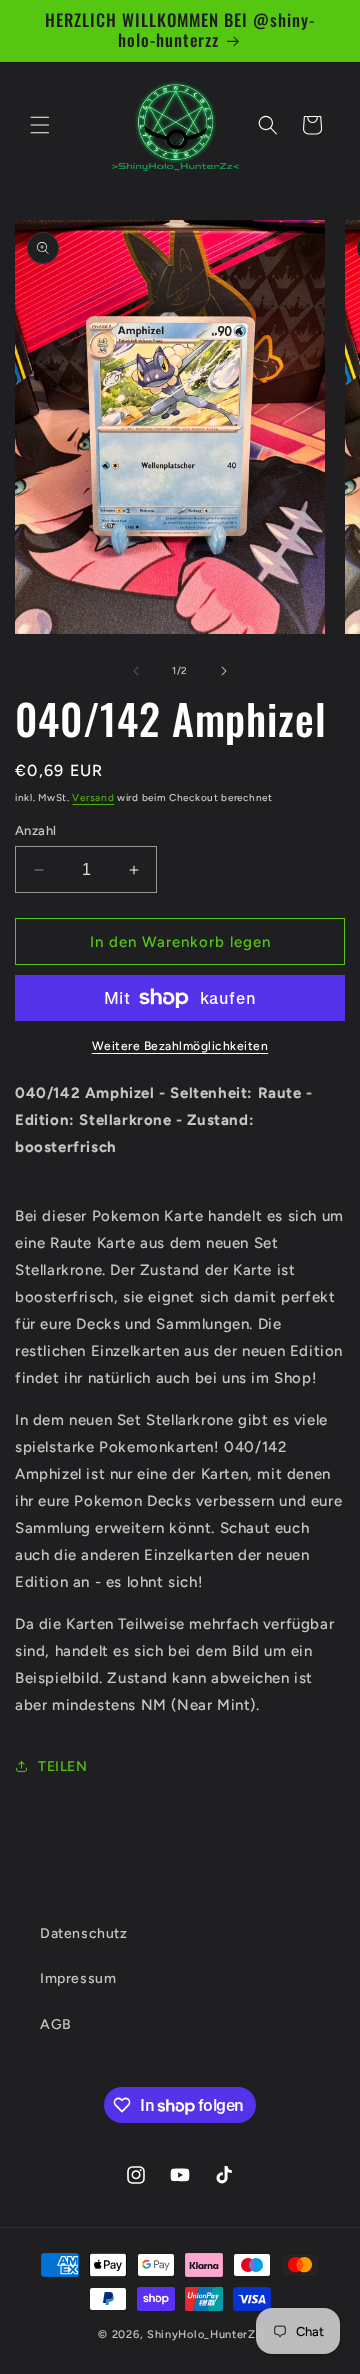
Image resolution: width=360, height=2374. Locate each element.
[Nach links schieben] (136, 671)
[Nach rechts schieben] (224, 671)
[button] (40, 125)
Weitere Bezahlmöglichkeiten (180, 1046)
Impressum (78, 1978)
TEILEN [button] (63, 1766)
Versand (93, 797)
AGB (56, 2024)
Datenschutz (84, 1933)
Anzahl (35, 830)
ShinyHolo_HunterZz (204, 2334)
